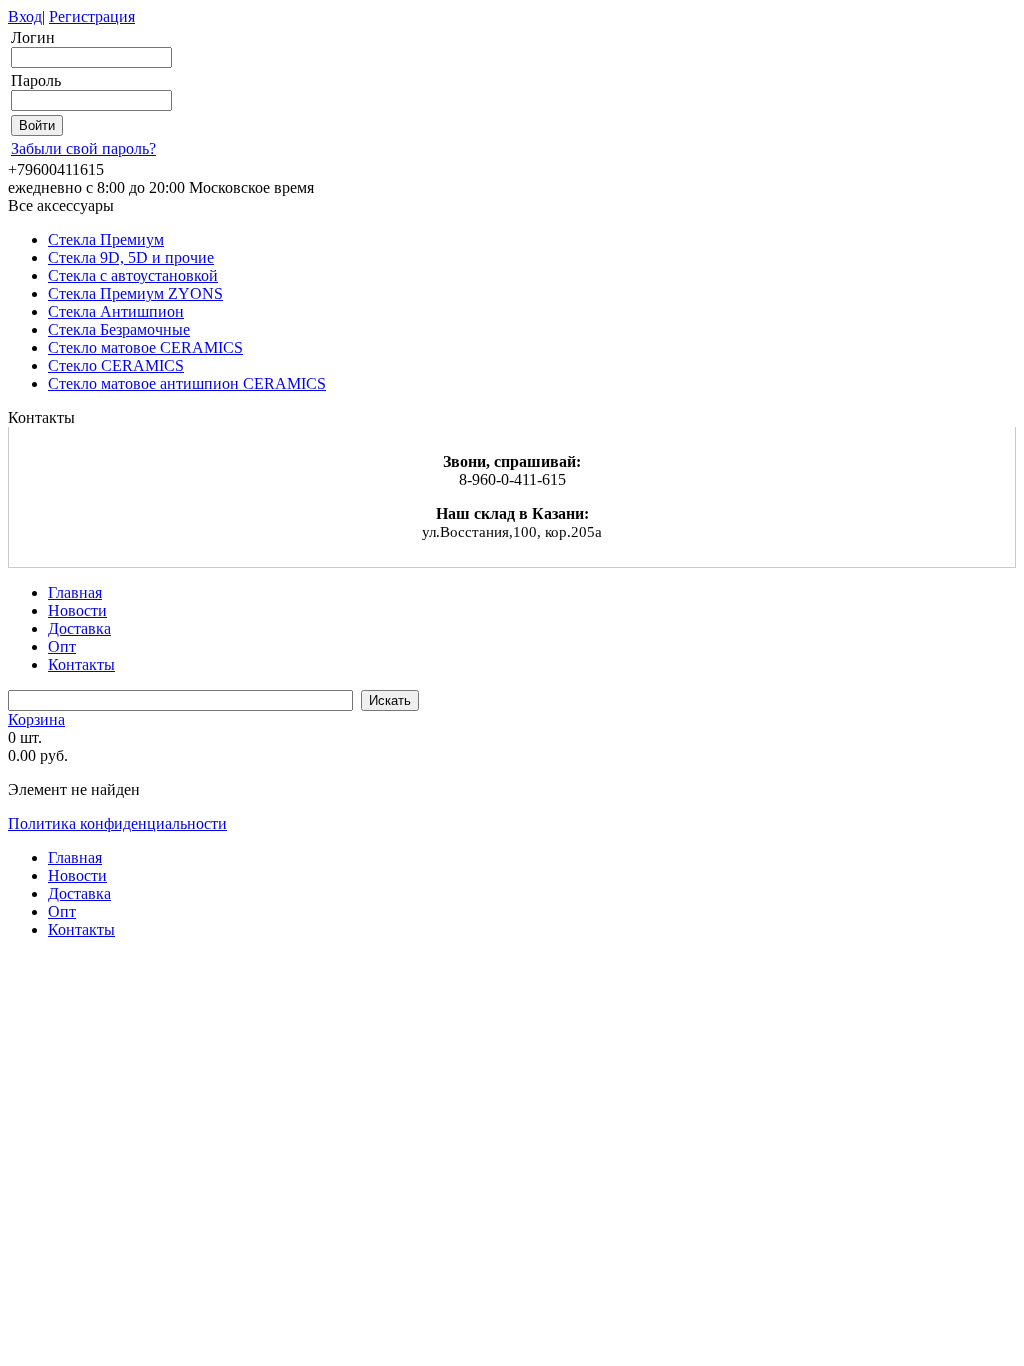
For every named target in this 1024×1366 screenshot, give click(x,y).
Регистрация (92, 16)
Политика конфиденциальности (117, 823)
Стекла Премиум (106, 239)
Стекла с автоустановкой (133, 275)
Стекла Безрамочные (119, 329)
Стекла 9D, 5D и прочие (131, 257)
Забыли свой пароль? (83, 148)
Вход (25, 16)
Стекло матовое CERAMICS (145, 347)
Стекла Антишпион (116, 311)
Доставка (79, 628)
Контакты (81, 664)
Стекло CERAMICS (116, 365)
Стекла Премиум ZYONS (135, 293)
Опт (62, 646)
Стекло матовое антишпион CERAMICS (187, 383)
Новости (77, 610)
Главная (75, 592)
